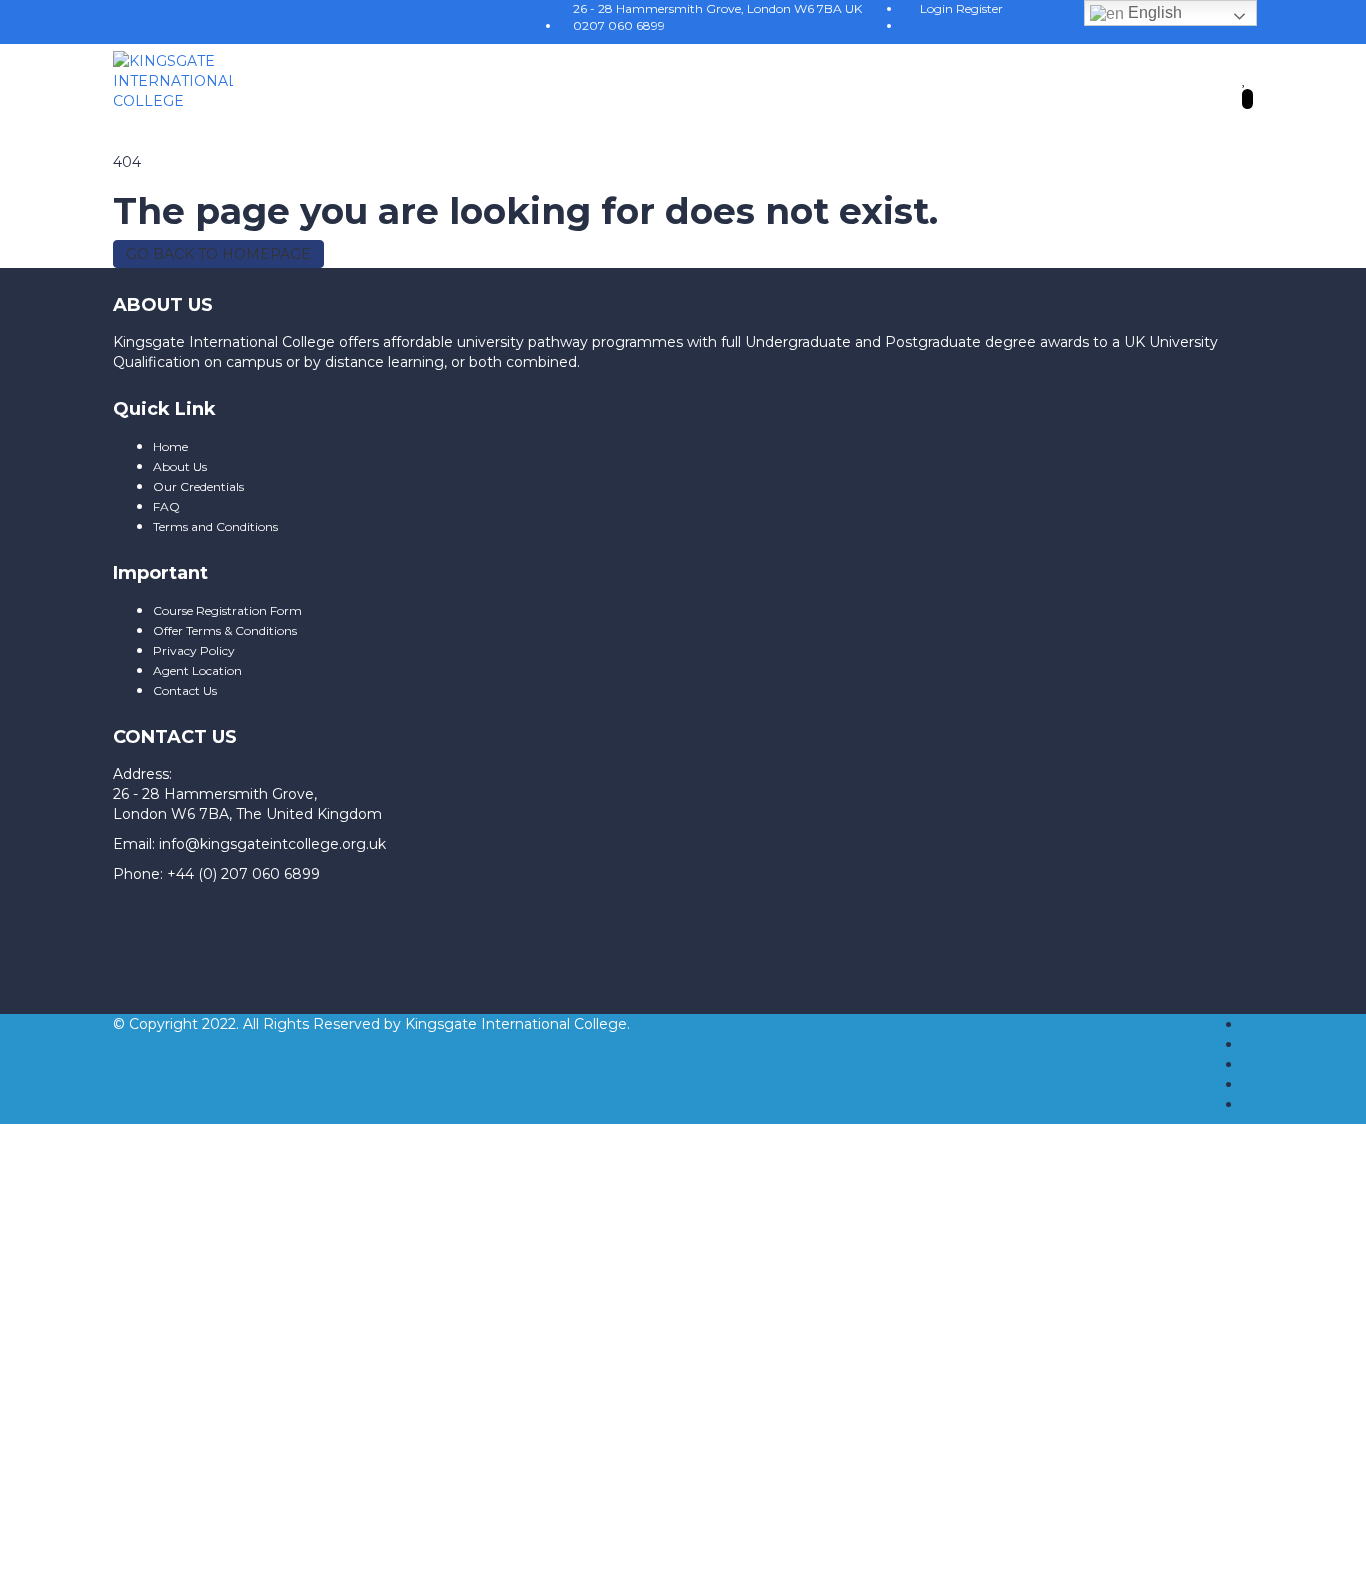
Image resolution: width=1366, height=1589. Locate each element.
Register (979, 8)
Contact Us (185, 690)
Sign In (177, 1458)
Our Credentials (198, 486)
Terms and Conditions (215, 526)
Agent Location (197, 670)
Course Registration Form (227, 610)
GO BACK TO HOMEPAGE (218, 254)
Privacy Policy (194, 650)
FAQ (166, 506)
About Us (180, 466)
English (1153, 12)
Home (170, 446)
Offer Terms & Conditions (225, 630)
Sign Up (123, 1458)
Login (938, 8)
